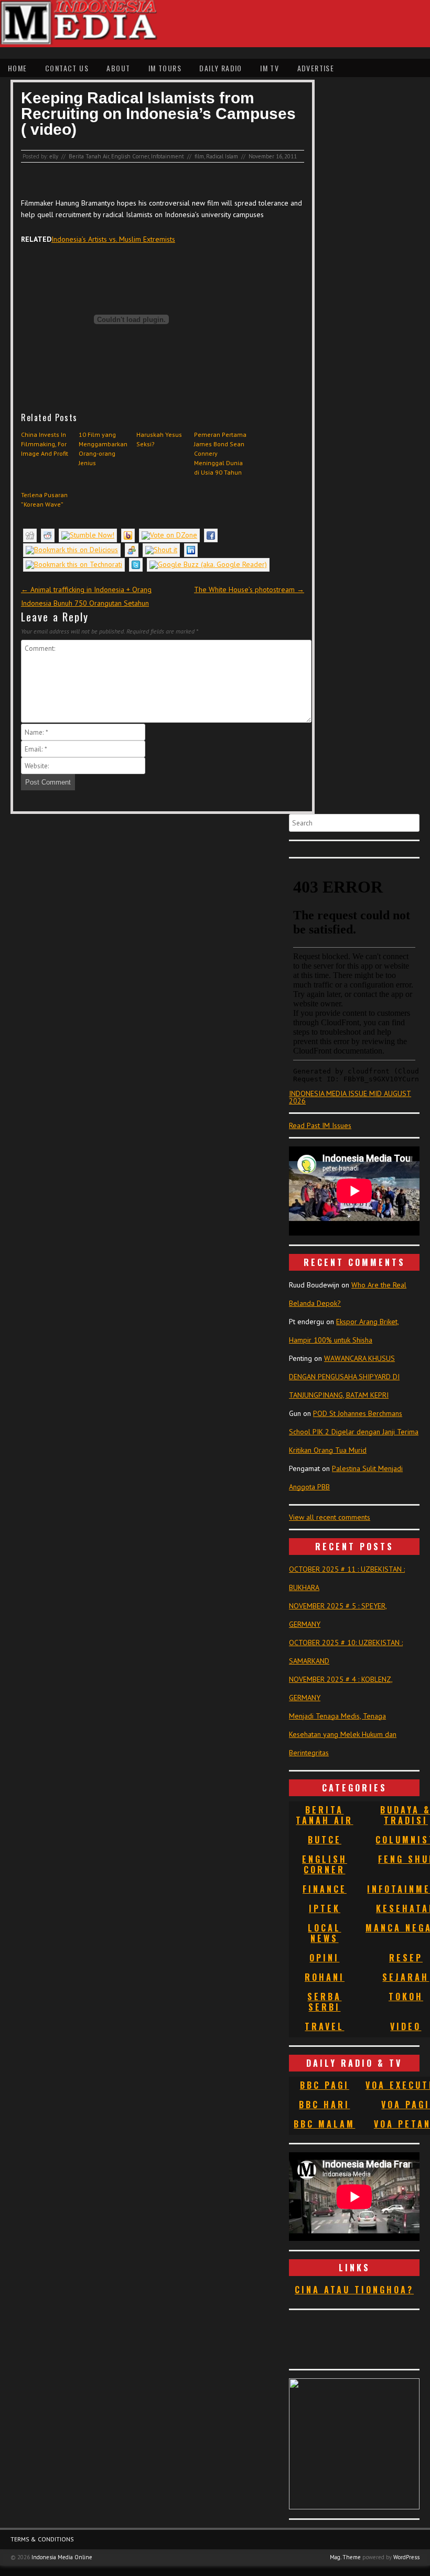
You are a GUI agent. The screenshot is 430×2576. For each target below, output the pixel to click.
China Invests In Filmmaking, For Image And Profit (45, 444)
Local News (324, 1933)
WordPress (406, 2557)
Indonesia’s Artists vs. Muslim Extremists (113, 239)
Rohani (325, 1977)
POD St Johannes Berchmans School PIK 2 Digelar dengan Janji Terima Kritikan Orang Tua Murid (354, 1432)
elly (54, 156)
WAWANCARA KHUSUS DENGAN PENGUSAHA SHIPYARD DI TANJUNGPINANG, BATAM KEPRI (344, 1377)
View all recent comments (330, 1517)
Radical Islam (222, 156)
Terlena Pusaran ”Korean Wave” (44, 500)
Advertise (316, 68)
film (199, 156)
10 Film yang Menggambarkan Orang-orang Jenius (103, 449)
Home (18, 68)
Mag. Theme (345, 2557)
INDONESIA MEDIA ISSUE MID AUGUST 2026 (350, 1097)
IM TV (270, 68)
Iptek (325, 1908)
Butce (325, 1840)
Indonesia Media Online (62, 2557)
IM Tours (165, 68)
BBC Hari (324, 2105)
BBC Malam (324, 2124)
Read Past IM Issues (320, 1125)
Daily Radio (221, 68)
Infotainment (168, 156)
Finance (325, 1889)
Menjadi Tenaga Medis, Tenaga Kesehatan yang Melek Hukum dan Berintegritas (343, 1734)
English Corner (130, 156)
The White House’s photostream (249, 589)
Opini (324, 1958)
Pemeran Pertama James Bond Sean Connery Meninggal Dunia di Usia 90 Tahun (220, 453)
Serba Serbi (324, 2002)
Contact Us (67, 68)
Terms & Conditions (42, 2539)
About (118, 68)
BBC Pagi (325, 2085)
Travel (324, 2026)
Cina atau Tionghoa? (354, 2290)
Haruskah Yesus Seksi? (159, 439)
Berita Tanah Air (89, 156)
